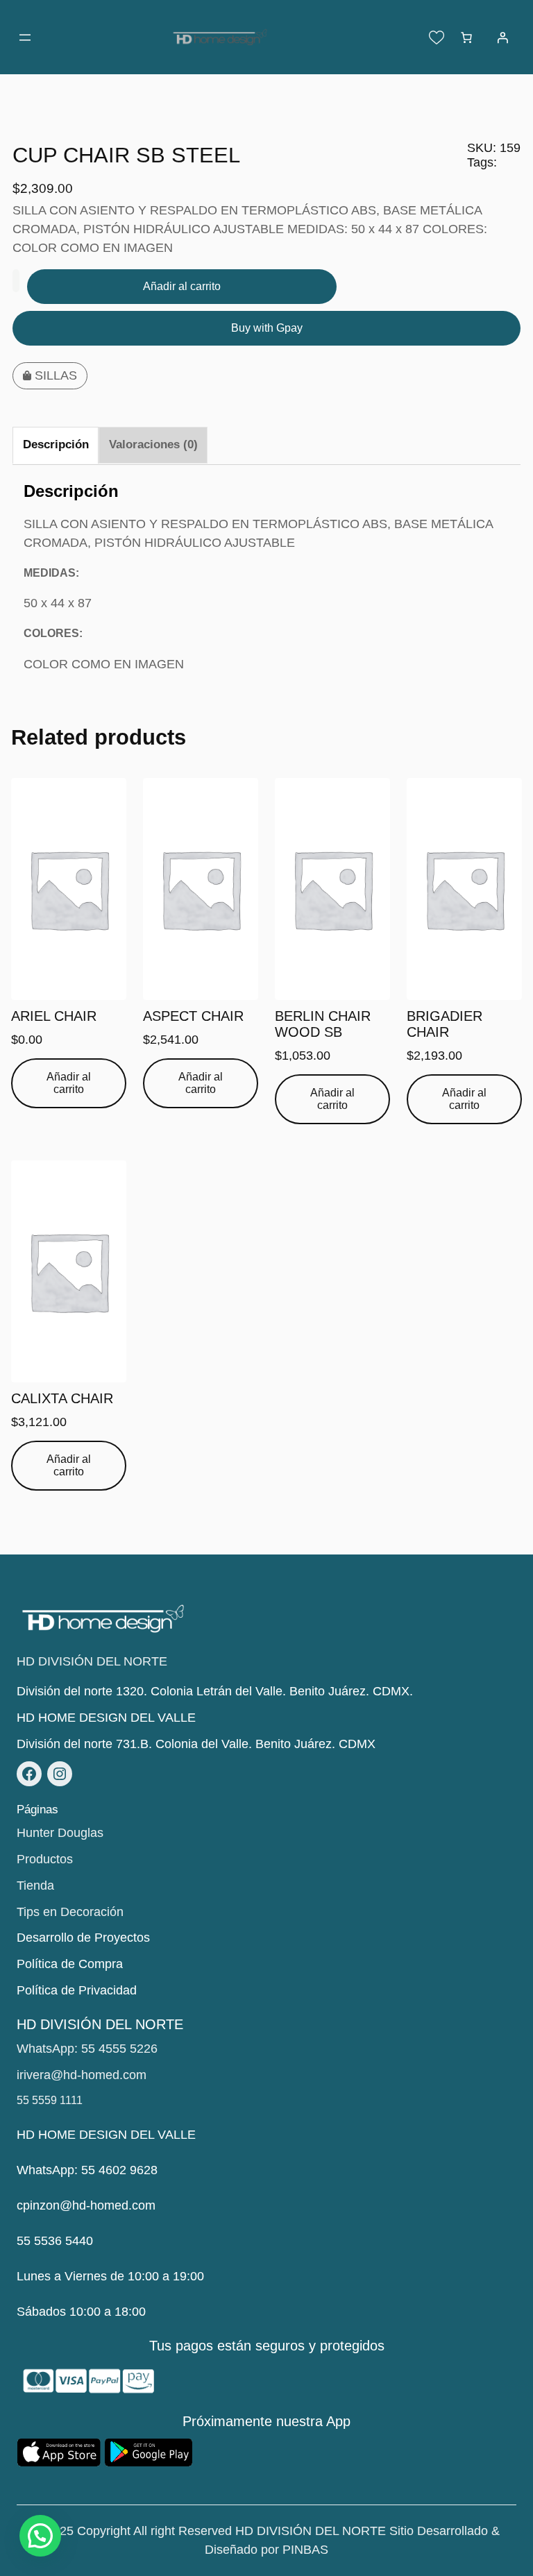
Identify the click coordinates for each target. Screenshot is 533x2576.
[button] (40, 2536)
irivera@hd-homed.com (82, 2075)
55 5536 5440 (55, 2241)
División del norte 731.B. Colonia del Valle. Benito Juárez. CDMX (196, 1744)
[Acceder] (502, 37)
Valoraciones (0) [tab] (153, 444)
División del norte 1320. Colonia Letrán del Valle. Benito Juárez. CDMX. (215, 1691)
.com (142, 2205)
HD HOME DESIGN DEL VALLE (106, 1718)
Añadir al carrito (182, 286)
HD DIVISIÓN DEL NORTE (92, 1661)
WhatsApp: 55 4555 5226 (87, 2049)
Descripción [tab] (56, 444)
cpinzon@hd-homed (73, 2205)
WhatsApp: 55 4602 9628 (87, 2170)
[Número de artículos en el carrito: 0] (466, 37)
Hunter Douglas (60, 1833)
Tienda (35, 1886)
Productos (45, 1859)
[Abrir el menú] (25, 37)
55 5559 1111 (50, 2100)
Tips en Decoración (70, 1912)
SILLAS (56, 375)
